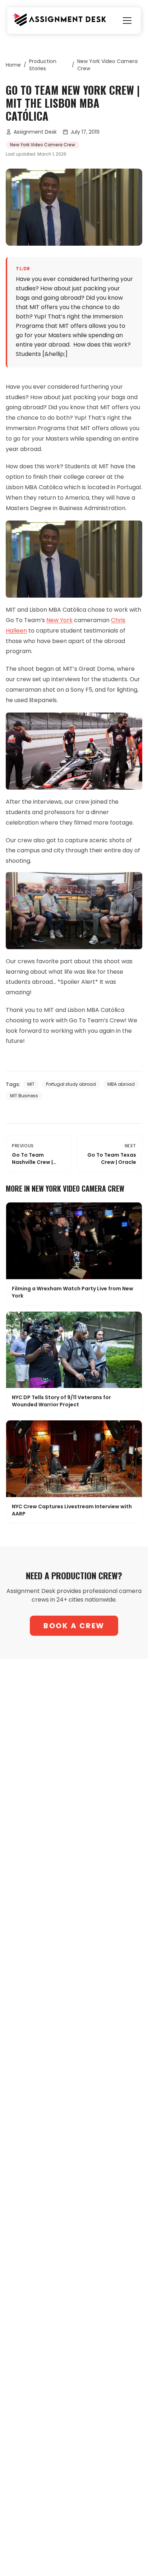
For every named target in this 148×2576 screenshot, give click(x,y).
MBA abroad (121, 1084)
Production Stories (43, 65)
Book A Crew (74, 1626)
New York (59, 620)
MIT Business (24, 1096)
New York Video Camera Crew (107, 65)
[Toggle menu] (127, 21)
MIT (31, 1084)
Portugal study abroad (71, 1084)
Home (13, 65)
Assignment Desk (35, 132)
